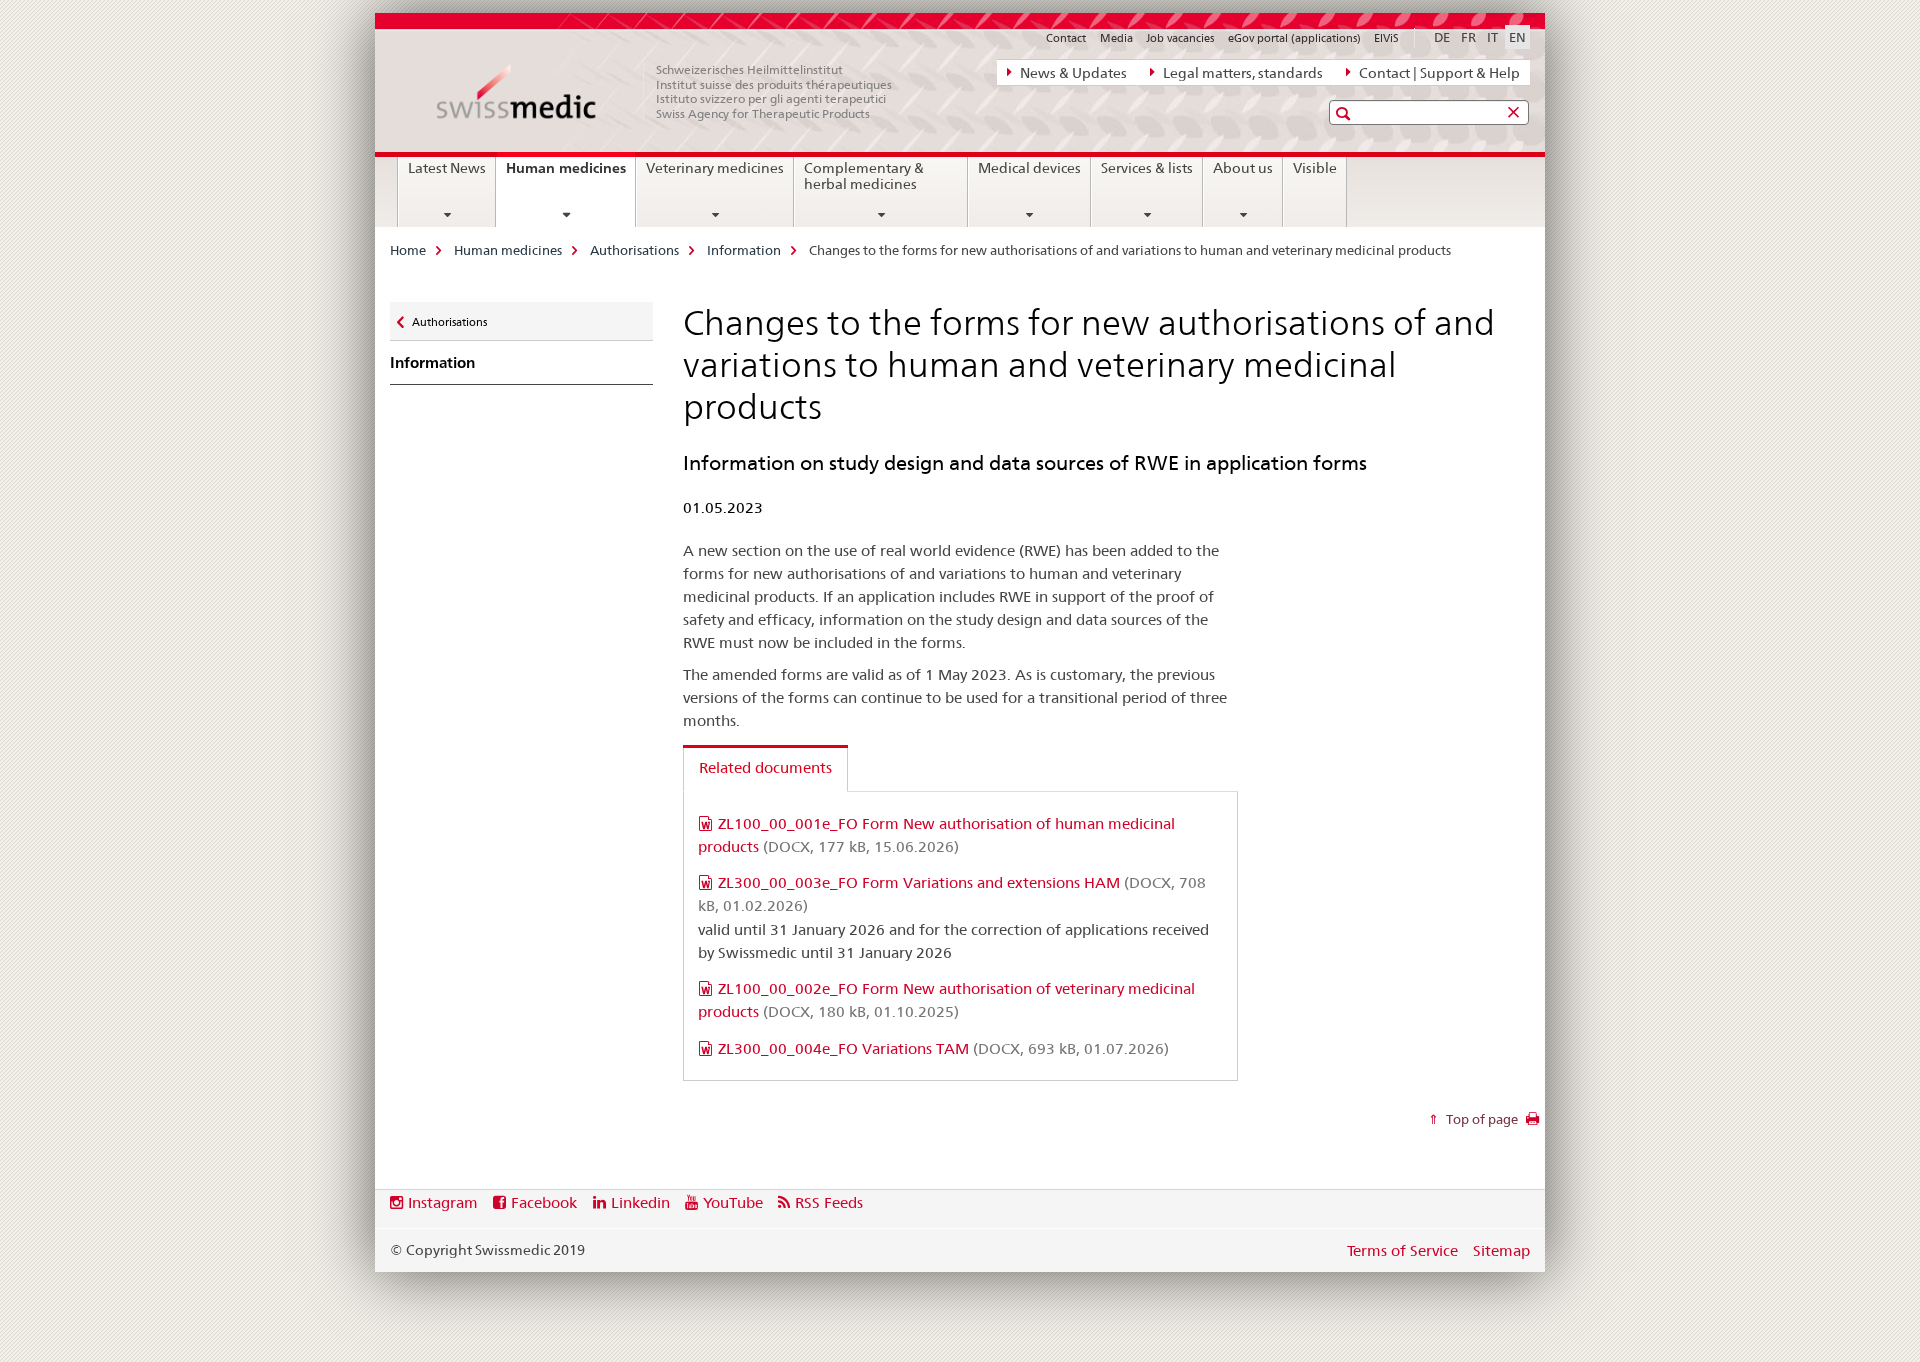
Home (408, 250)
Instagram (443, 1202)
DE (1442, 37)
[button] (1345, 113)
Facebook (544, 1202)
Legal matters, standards (1241, 73)
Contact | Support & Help (1438, 73)
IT (1492, 37)
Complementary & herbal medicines (864, 176)
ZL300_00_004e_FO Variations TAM (943, 1048)
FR (1468, 37)
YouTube (733, 1202)
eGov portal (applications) (1294, 38)
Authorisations (634, 250)
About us (1243, 168)
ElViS (1386, 38)
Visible (1315, 168)
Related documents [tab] (765, 767)
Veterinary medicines (715, 168)
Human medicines (570, 175)
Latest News (447, 168)
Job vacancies (1180, 38)
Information (744, 250)
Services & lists (1147, 168)
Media (1116, 38)
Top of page (1480, 1119)
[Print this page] (1532, 1124)
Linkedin (640, 1202)
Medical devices (1029, 168)
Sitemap (1501, 1250)
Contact (1066, 38)
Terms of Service (1402, 1250)
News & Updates (1072, 73)
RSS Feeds (829, 1202)
